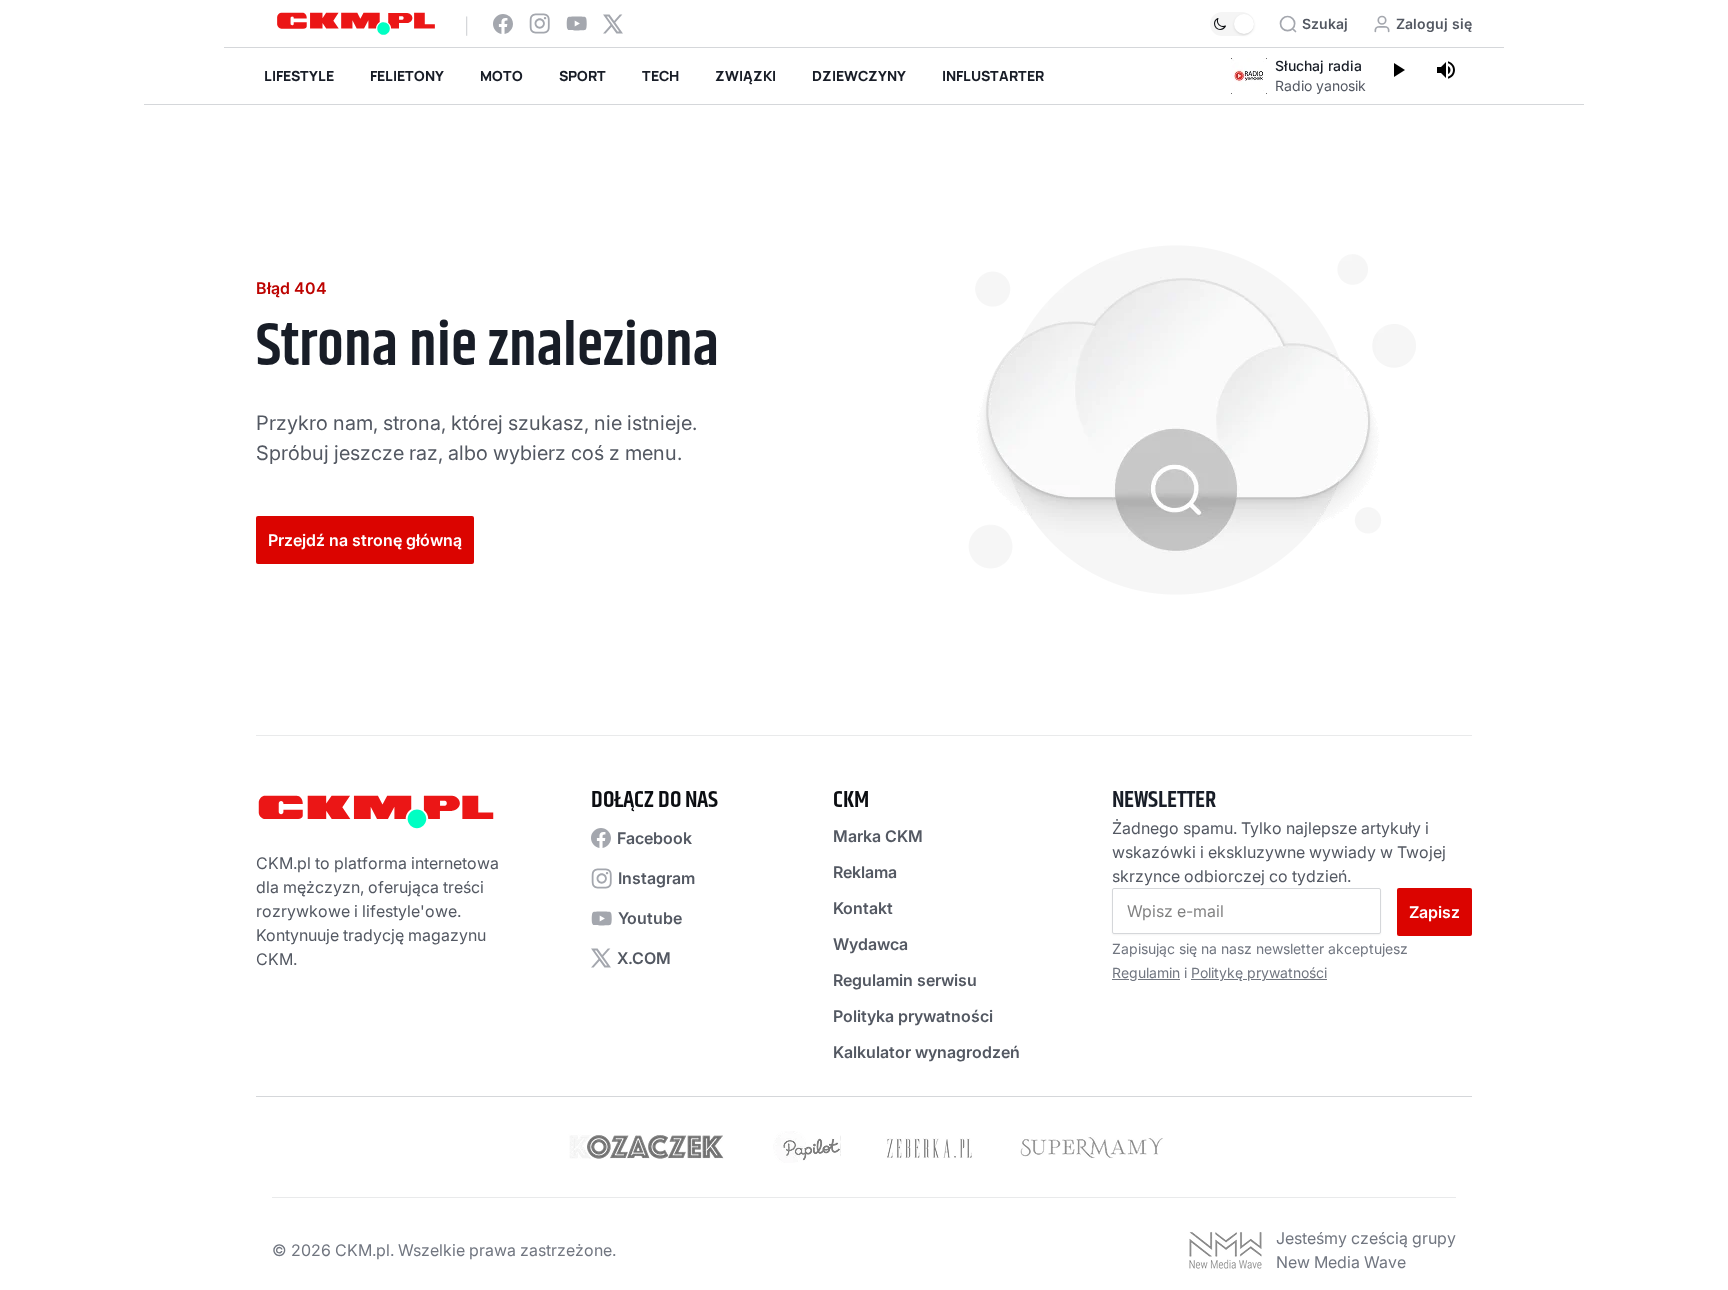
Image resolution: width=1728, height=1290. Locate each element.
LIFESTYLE (299, 75)
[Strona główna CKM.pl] (356, 23)
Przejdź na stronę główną (365, 540)
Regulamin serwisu (905, 980)
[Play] (1398, 72)
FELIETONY (407, 75)
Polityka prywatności (913, 1016)
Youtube (650, 918)
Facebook (654, 838)
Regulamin (1146, 972)
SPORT (582, 75)
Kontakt (863, 908)
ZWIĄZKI (745, 75)
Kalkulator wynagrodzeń (926, 1052)
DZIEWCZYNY (859, 75)
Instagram (656, 878)
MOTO (501, 75)
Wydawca (870, 944)
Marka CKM (878, 836)
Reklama (865, 872)
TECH (660, 75)
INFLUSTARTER (993, 75)
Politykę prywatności (1259, 972)
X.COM (644, 958)
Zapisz (1434, 912)
